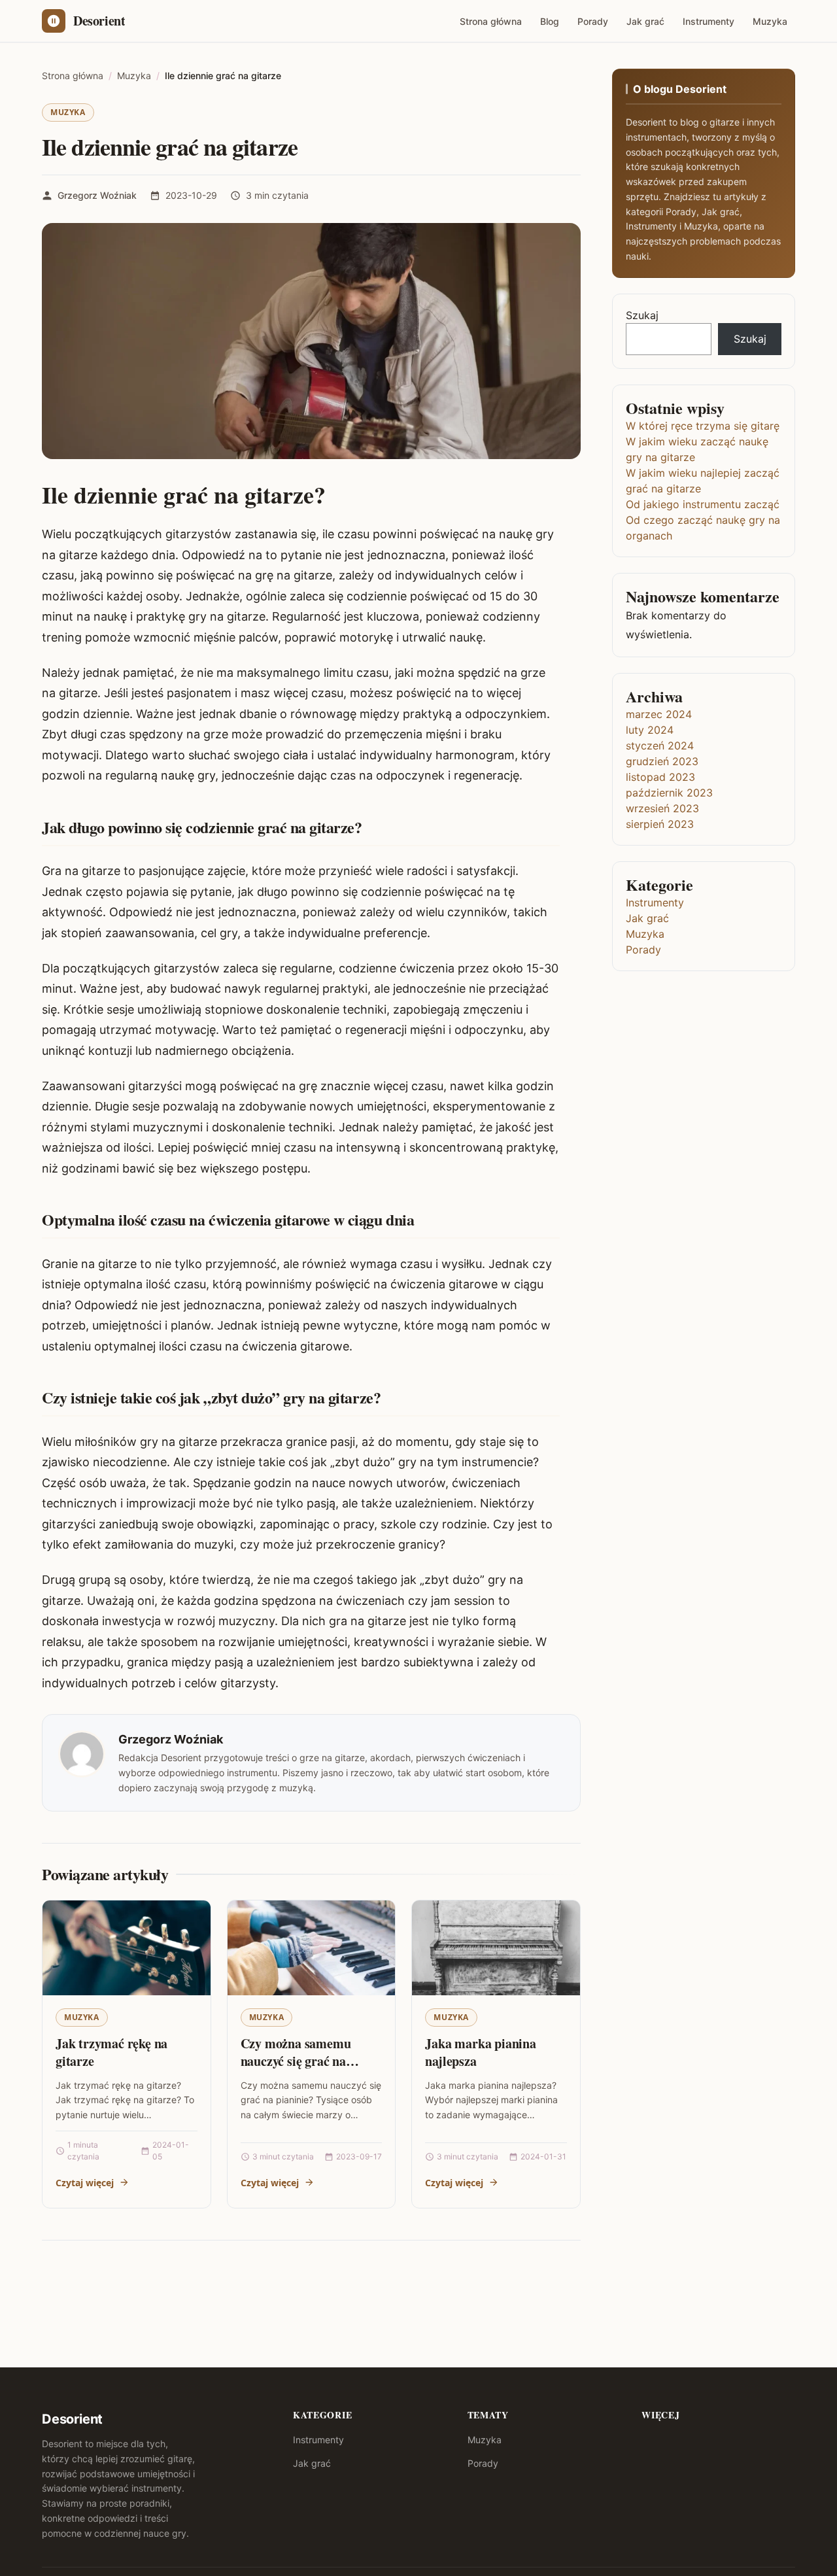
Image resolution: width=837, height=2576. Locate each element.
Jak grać (645, 21)
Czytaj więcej (85, 2183)
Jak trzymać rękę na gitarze (111, 2052)
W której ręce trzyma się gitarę (703, 426)
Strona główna (491, 21)
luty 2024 (650, 730)
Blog (550, 21)
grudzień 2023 (662, 761)
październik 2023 (669, 793)
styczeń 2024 (660, 746)
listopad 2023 (660, 777)
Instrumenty (709, 21)
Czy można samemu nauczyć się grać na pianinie (296, 2061)
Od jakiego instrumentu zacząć (703, 504)
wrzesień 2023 (662, 808)
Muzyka (770, 21)
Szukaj (642, 315)
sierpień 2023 (660, 824)
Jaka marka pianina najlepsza (480, 2052)
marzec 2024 (659, 714)
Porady (593, 21)
